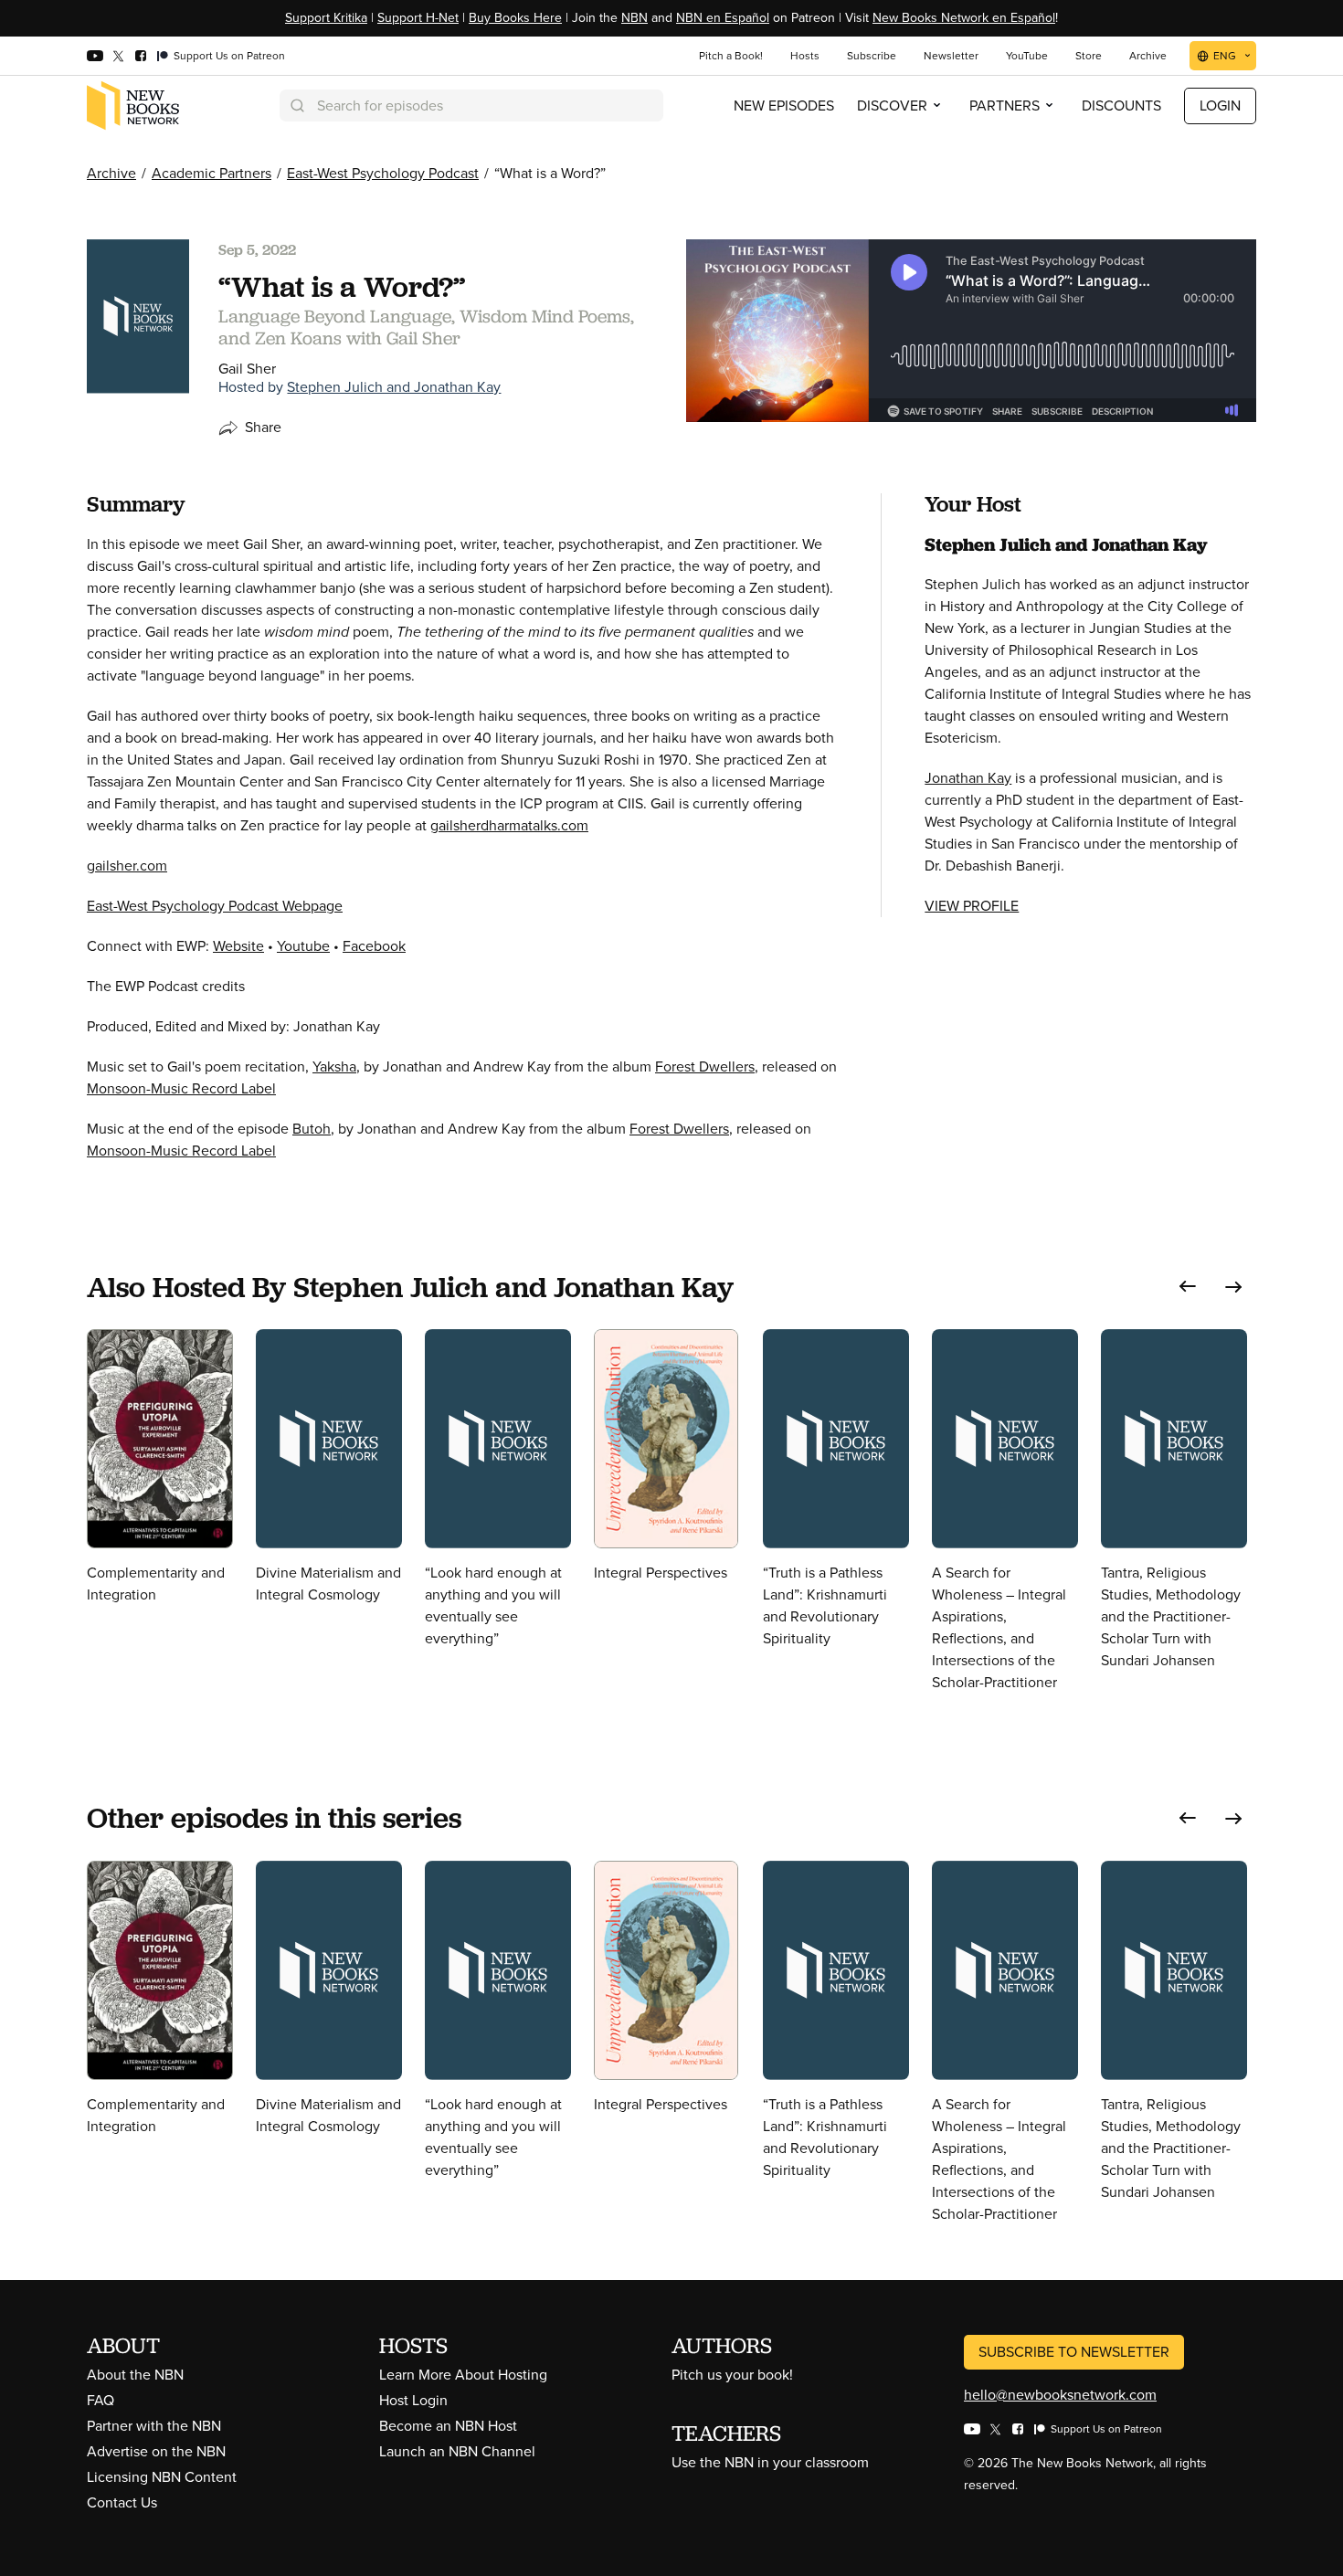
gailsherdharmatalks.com (509, 825)
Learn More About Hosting (463, 2375)
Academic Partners (211, 173)
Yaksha (334, 1066)
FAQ (100, 2400)
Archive (111, 173)
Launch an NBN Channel (457, 2451)
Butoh (312, 1129)
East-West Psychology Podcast (383, 173)
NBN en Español (723, 18)
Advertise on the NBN (156, 2451)
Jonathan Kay (968, 778)
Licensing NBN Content (162, 2477)
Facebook (374, 946)
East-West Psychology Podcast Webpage (215, 906)
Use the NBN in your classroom (770, 2462)
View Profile (972, 906)
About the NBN (135, 2375)
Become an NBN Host (448, 2426)
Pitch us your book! (732, 2375)
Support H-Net (418, 18)
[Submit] (296, 106)
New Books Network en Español (964, 18)
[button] (1188, 1287)
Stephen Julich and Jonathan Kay (394, 387)
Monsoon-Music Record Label (181, 1088)
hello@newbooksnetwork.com (1060, 2395)
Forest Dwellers (705, 1066)
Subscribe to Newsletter (1074, 2352)
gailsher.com (127, 866)
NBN (634, 18)
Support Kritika (326, 18)
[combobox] (471, 106)
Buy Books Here (515, 18)
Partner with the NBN (154, 2426)
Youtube (303, 946)
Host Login (413, 2400)
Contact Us (122, 2502)
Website (238, 946)
